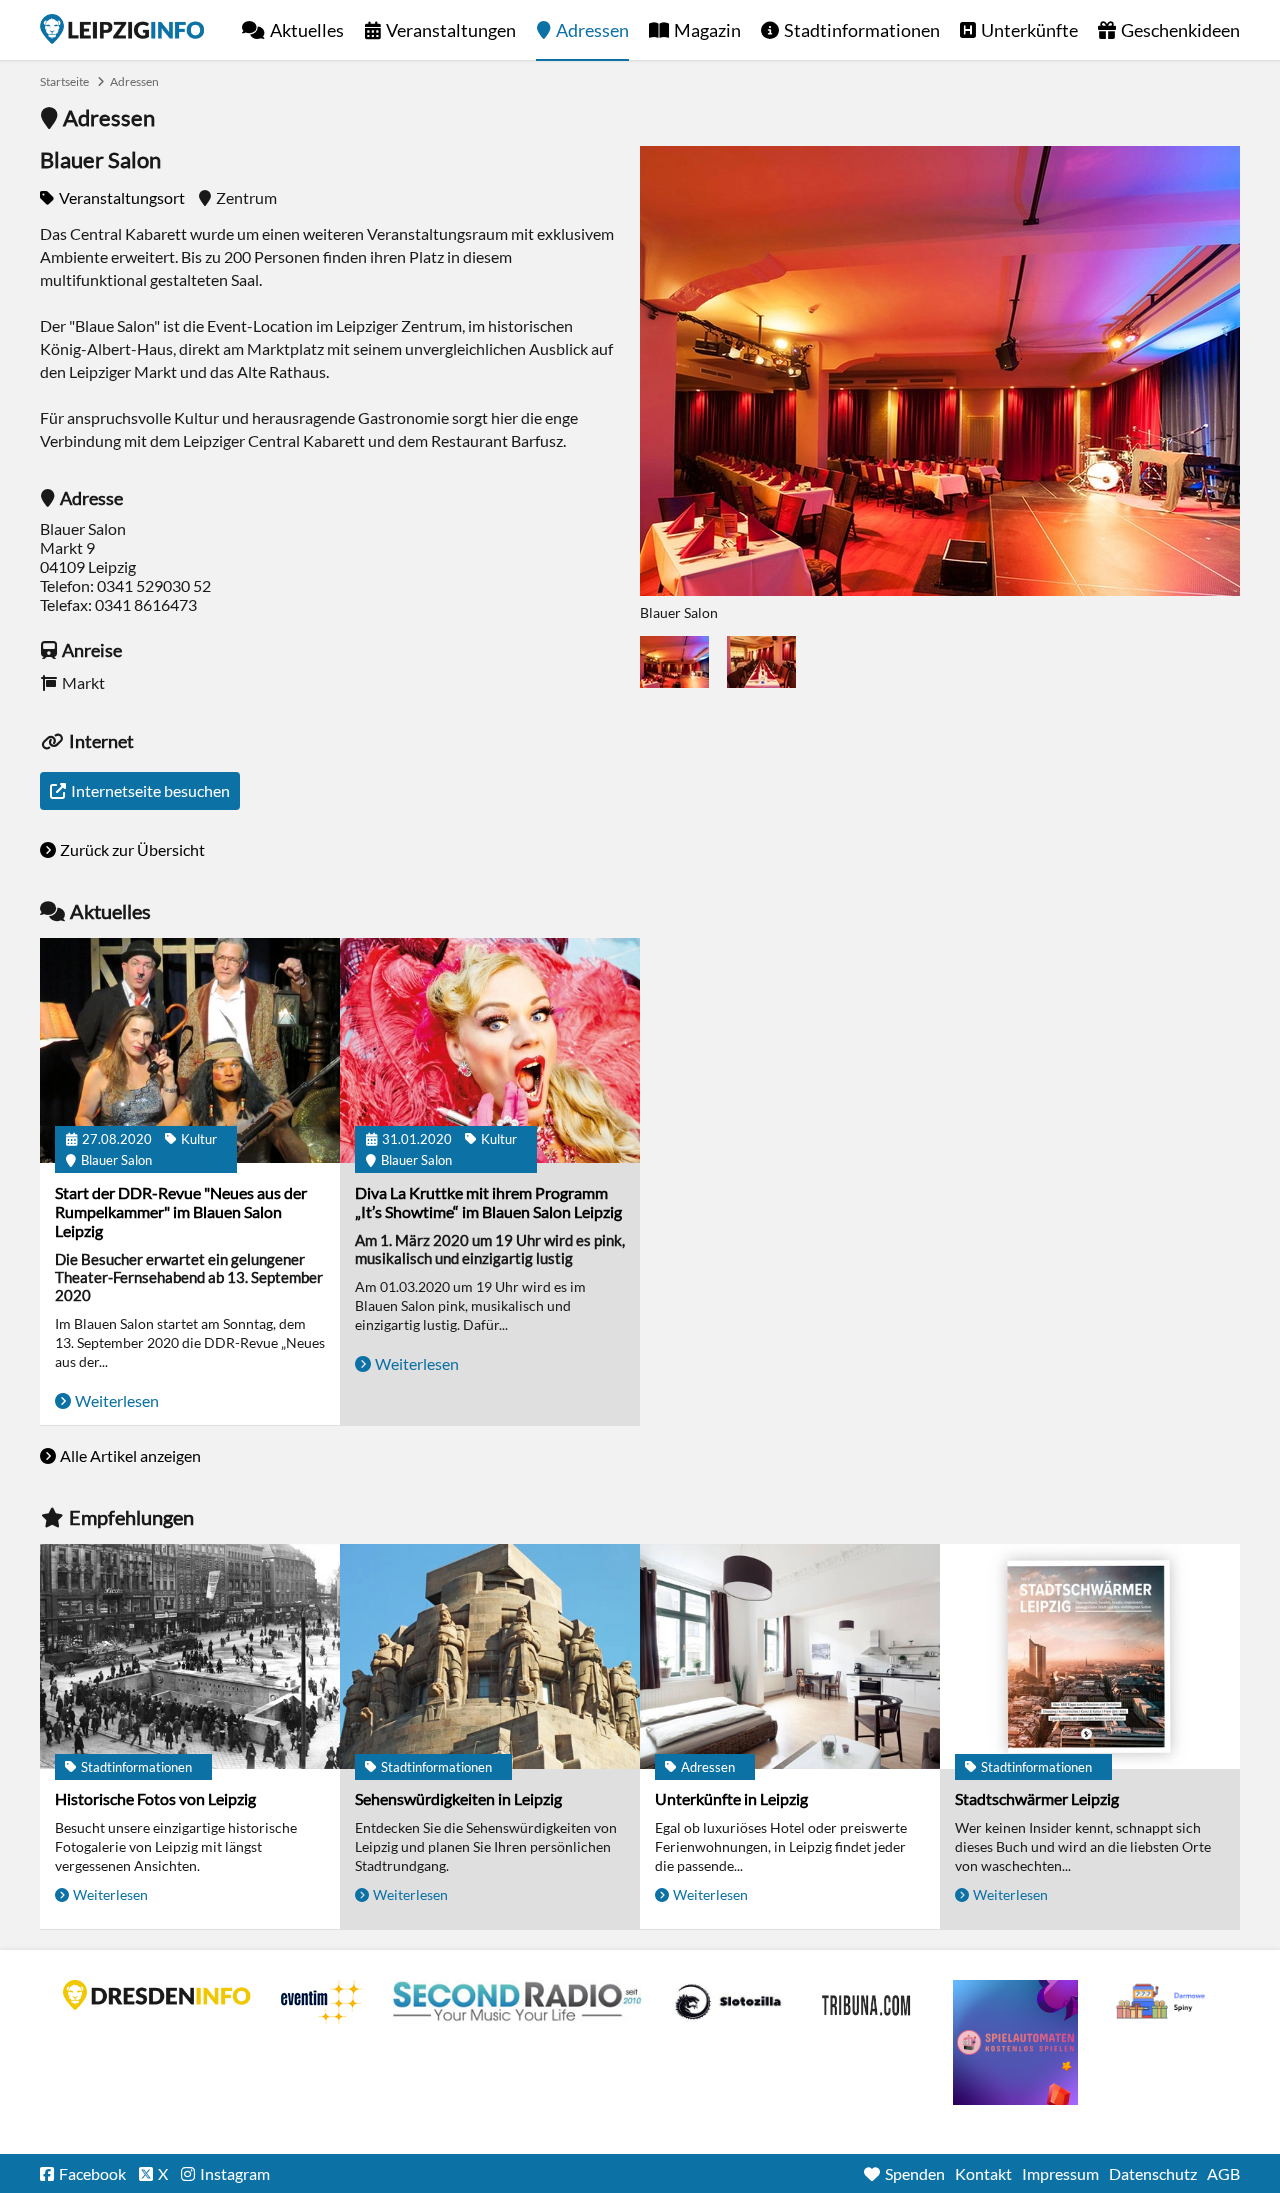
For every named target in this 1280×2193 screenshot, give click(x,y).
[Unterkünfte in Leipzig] (790, 1656)
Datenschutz (1153, 2173)
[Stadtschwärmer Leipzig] (1090, 1656)
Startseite (122, 29)
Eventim (322, 2002)
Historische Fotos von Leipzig (155, 1798)
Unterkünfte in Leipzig (731, 1798)
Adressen (592, 30)
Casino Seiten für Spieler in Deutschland (728, 2002)
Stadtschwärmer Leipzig (1037, 1798)
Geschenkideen (1180, 30)
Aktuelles (307, 30)
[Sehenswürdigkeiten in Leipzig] (490, 1656)
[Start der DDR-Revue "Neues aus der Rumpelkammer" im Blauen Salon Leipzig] (190, 1050)
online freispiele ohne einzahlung (1015, 2042)
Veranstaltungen (451, 30)
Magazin (707, 30)
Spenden (915, 2173)
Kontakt (983, 2173)
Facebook (92, 2173)
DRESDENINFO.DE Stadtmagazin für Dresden (157, 1995)
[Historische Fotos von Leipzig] (190, 1656)
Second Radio (518, 2002)
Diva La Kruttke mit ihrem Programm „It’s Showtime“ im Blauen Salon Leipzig (488, 1202)
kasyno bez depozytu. (1163, 2002)
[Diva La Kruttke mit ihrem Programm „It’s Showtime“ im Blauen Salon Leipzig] (490, 1050)
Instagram (235, 2173)
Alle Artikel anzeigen (130, 1455)
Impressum (1060, 2173)
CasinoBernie (868, 2002)
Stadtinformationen (862, 30)
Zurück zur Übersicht (132, 849)
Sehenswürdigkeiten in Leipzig (458, 1798)
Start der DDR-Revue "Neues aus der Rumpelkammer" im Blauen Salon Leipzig (181, 1211)
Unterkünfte (1029, 30)
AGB (1223, 2173)
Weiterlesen (117, 1400)
